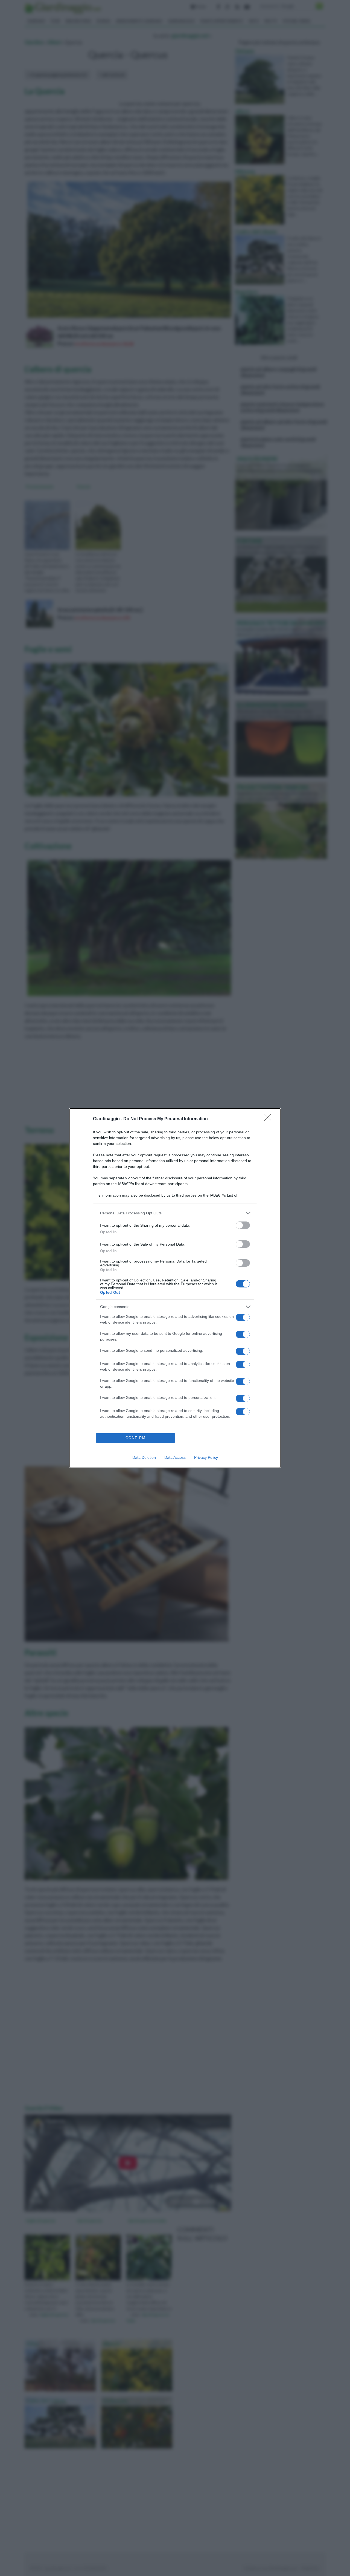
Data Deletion (144, 1457)
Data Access (175, 1457)
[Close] (270, 1119)
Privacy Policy (206, 1457)
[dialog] (175, 1288)
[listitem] (175, 1213)
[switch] (243, 1225)
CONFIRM (136, 1438)
